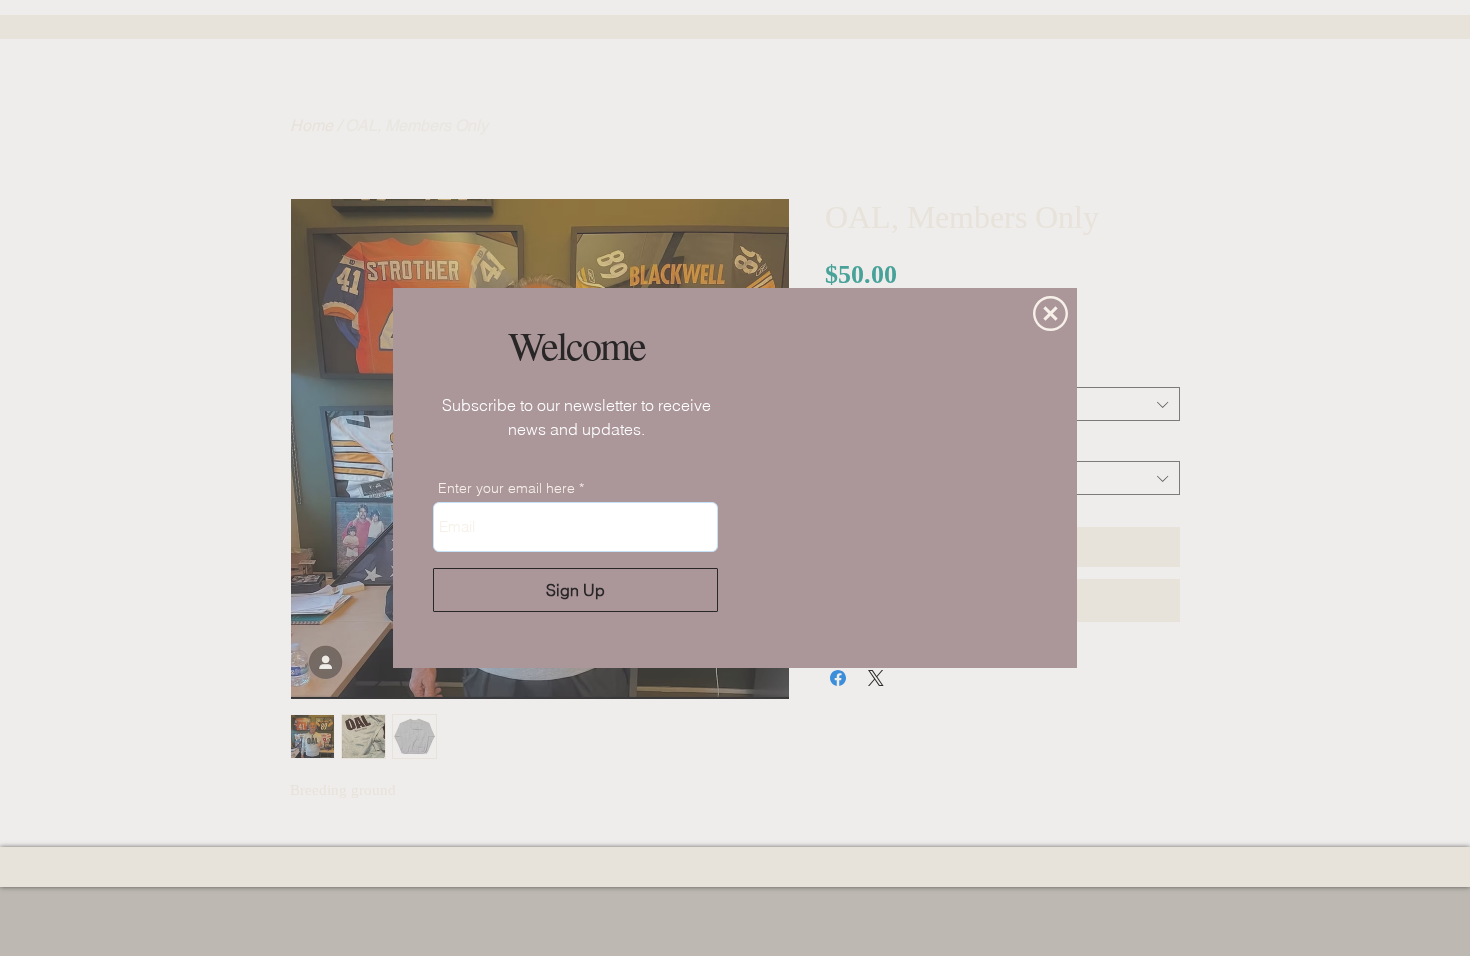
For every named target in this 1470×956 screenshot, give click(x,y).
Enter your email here (506, 488)
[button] (1050, 313)
